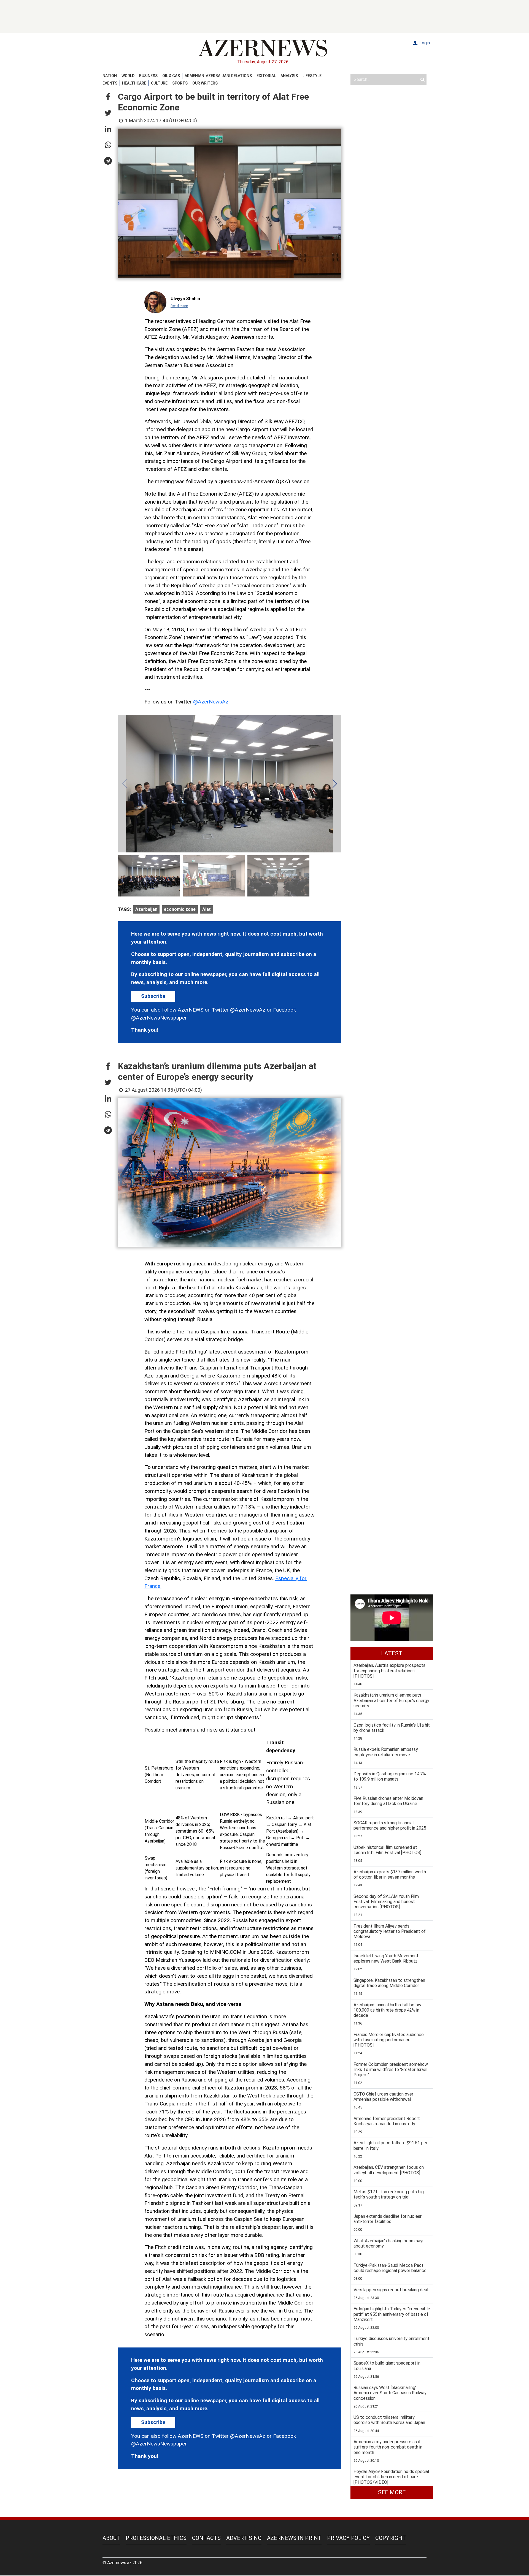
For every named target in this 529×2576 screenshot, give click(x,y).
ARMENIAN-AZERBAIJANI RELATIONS (218, 76)
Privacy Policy (348, 2538)
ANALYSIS (289, 76)
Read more (179, 306)
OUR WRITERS (205, 83)
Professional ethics (156, 2538)
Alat (207, 909)
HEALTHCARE (134, 83)
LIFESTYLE (312, 76)
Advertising (244, 2538)
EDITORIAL (266, 76)
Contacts (206, 2538)
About (111, 2538)
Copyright (391, 2538)
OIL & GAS (171, 76)
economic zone (180, 909)
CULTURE (159, 83)
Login (424, 43)
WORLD (128, 76)
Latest (392, 1653)
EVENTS (110, 83)
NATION (110, 76)
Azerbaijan (146, 909)
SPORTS (180, 83)
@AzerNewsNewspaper (159, 1018)
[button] (108, 97)
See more (392, 2492)
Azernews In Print (294, 2538)
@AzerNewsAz (211, 702)
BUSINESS (148, 76)
